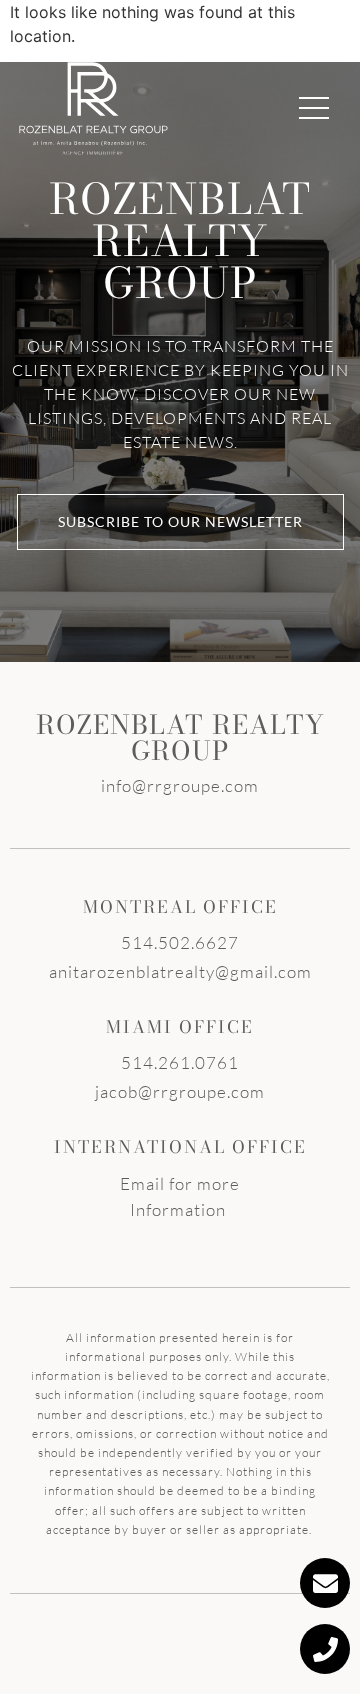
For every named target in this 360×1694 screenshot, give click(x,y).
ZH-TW (252, 27)
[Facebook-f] (76, 27)
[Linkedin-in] (110, 27)
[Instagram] (144, 27)
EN (192, 27)
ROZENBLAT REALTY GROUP (180, 737)
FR (222, 27)
